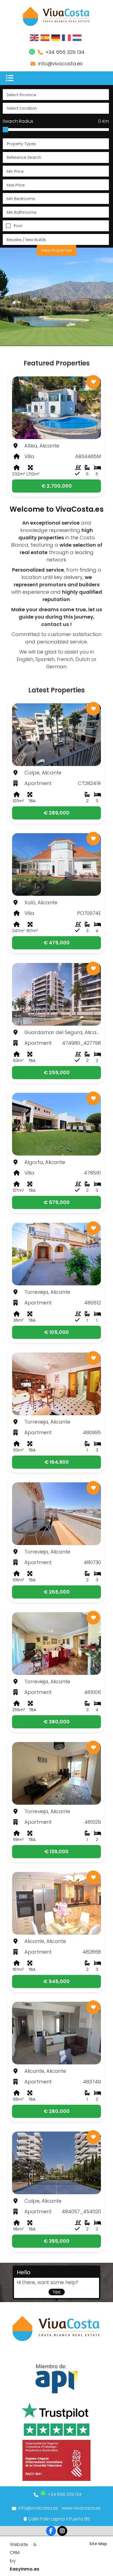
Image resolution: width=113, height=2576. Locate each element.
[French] (67, 37)
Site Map (98, 2544)
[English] (35, 37)
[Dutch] (77, 37)
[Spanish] (45, 37)
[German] (56, 37)
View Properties (56, 250)
